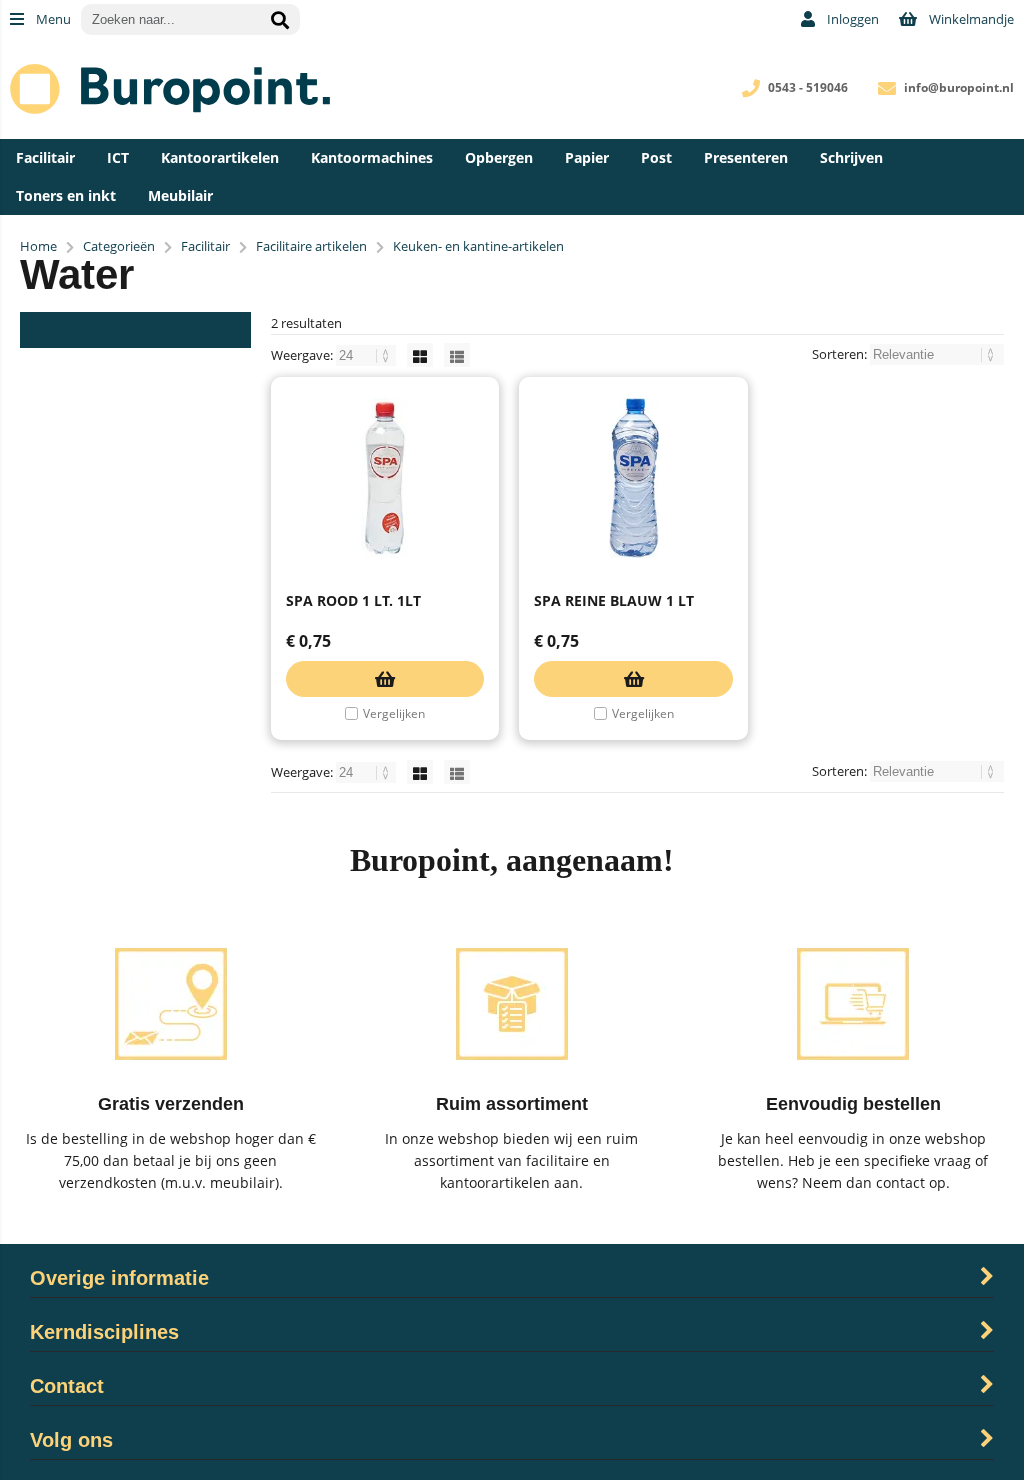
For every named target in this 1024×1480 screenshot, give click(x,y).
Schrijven (851, 157)
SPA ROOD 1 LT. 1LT (353, 600)
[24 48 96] (367, 355)
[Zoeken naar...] (280, 19)
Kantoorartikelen (220, 157)
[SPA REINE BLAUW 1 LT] (633, 478)
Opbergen (499, 157)
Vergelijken (394, 713)
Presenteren (746, 157)
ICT (118, 157)
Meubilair (180, 195)
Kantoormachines (372, 157)
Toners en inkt (66, 195)
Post (656, 157)
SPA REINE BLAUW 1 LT (614, 600)
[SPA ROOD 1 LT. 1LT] (385, 478)
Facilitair (45, 157)
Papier (587, 157)
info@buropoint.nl (959, 87)
